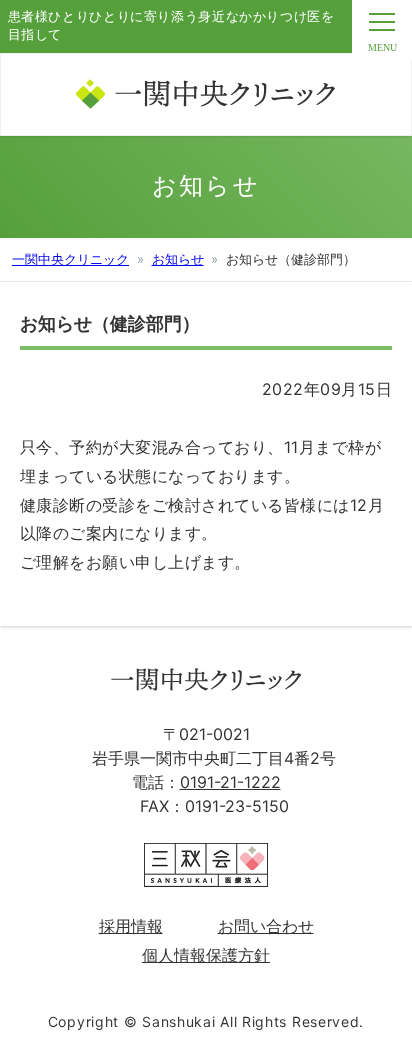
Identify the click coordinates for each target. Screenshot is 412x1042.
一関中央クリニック (70, 259)
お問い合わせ (266, 926)
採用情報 (131, 926)
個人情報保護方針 (206, 955)
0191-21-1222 (230, 782)
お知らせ (178, 259)
